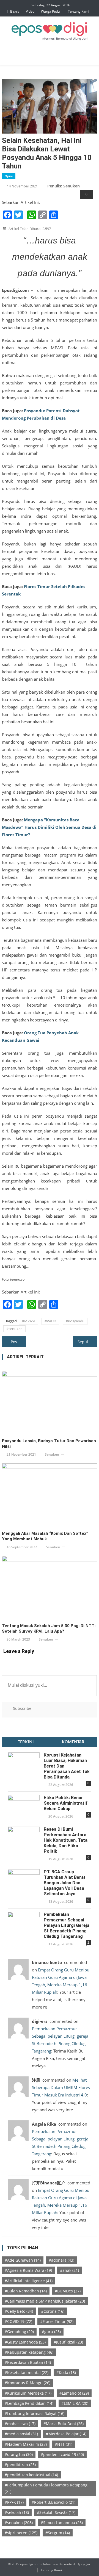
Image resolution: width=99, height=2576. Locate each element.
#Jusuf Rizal (68, 2342)
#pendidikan (20, 2465)
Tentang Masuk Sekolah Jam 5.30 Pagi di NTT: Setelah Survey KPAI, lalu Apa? (49, 1628)
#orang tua (19, 2454)
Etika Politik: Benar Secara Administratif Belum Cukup (66, 1803)
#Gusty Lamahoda (25, 2342)
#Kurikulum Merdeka (28, 2393)
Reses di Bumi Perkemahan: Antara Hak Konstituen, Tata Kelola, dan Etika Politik (66, 1840)
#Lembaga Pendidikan (29, 2403)
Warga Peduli (51, 11)
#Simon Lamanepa (62, 2523)
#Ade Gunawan (23, 2260)
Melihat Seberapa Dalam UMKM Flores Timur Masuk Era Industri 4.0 (61, 2087)
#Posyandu (75, 1321)
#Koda (66, 2373)
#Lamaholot (74, 2393)
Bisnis (15, 11)
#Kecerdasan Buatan (28, 2362)
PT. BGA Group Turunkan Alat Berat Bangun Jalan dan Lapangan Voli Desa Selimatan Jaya (65, 1883)
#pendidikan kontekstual (31, 2475)
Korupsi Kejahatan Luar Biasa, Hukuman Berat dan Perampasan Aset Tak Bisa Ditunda (67, 1766)
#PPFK (14, 2502)
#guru (51, 2332)
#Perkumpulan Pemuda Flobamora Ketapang (46, 2488)
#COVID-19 (18, 2321)
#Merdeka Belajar (66, 2434)
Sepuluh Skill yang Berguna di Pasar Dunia (87, 1342)
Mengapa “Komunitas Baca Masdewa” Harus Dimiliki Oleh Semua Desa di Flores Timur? (49, 827)
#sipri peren (21, 2533)
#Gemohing (19, 2332)
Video (30, 11)
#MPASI (28, 1321)
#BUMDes (68, 2291)
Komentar (73, 1742)
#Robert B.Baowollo (53, 2502)
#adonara (61, 2260)
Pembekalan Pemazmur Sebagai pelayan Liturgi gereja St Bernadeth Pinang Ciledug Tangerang (67, 1925)
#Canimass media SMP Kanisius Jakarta (45, 2301)
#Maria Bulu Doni (64, 2424)
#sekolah (17, 2512)
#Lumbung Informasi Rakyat (35, 2413)
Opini (9, 176)
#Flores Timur (57, 2321)
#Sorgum (58, 2533)
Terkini (26, 1742)
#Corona (53, 2311)
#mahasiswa (20, 2424)
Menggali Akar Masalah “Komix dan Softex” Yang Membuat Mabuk (45, 1536)
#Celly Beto (19, 2311)
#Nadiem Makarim (26, 2444)
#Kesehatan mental (27, 2373)
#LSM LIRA (75, 2403)
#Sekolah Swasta (56, 2512)
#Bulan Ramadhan (26, 2291)
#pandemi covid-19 (62, 2454)
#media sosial (21, 2434)
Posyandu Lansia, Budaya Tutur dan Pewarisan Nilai (49, 1444)
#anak (69, 2270)
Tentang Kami (79, 11)
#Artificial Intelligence (29, 2281)
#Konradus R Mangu (28, 2383)
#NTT (64, 2444)
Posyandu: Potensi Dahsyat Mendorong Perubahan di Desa (18, 1342)
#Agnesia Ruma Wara (28, 2270)
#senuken (14, 1329)
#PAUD (50, 1321)
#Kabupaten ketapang (29, 2352)
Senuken (52, 1454)
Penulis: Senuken (64, 186)
